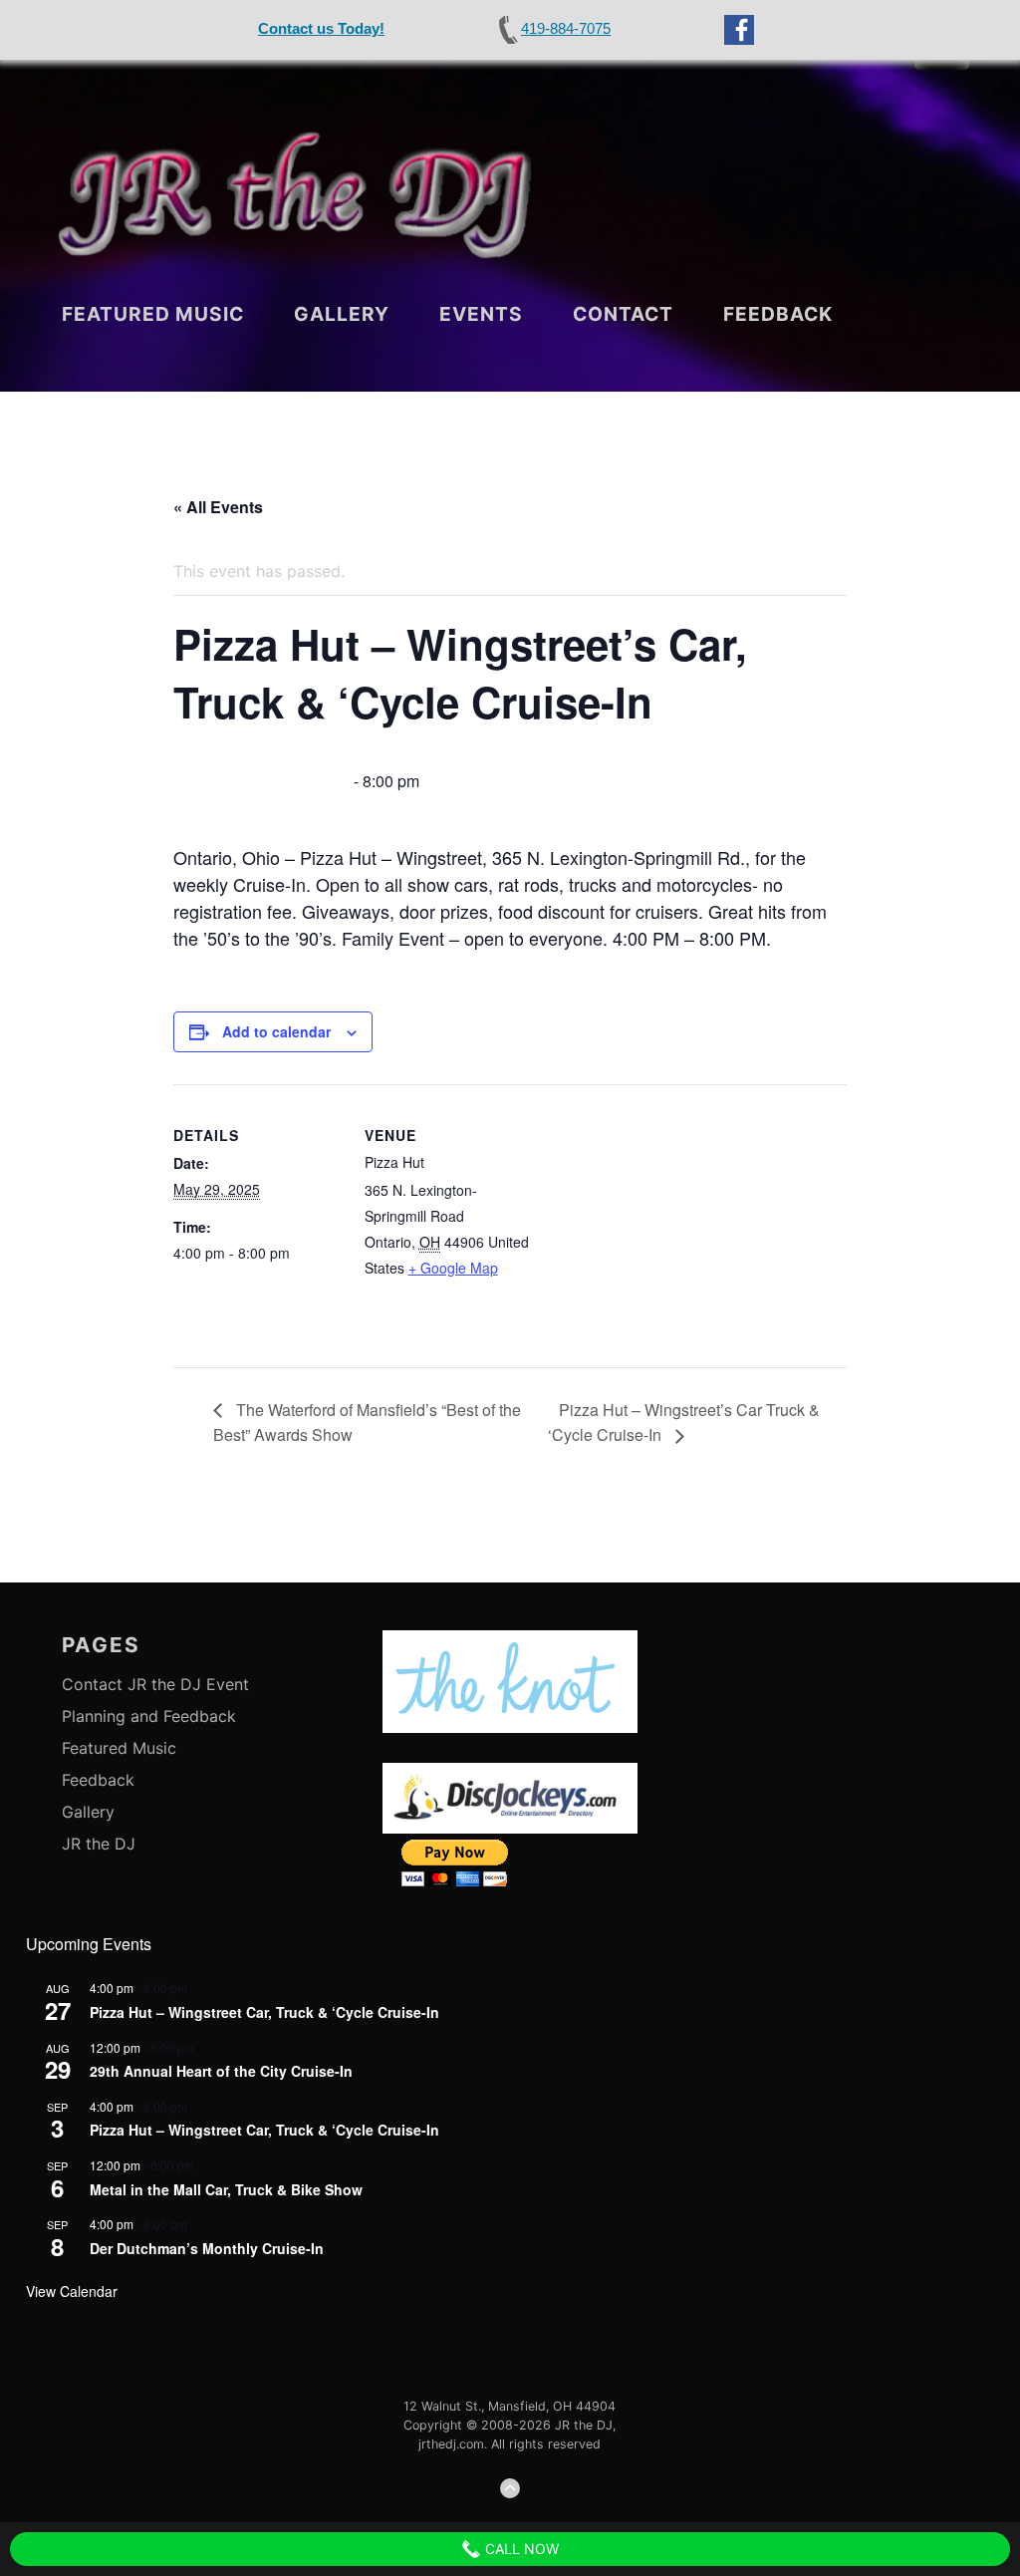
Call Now (520, 2549)
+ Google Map (453, 1268)
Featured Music (153, 314)
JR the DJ (99, 1844)
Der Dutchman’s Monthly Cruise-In (207, 2248)
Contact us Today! (321, 28)
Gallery (342, 314)
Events (481, 314)
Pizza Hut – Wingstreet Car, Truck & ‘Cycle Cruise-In (264, 2012)
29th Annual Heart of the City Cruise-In (221, 2071)
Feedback (778, 314)
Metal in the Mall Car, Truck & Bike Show (226, 2189)
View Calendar (72, 2291)
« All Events (218, 507)
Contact (623, 314)
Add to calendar (276, 1031)
